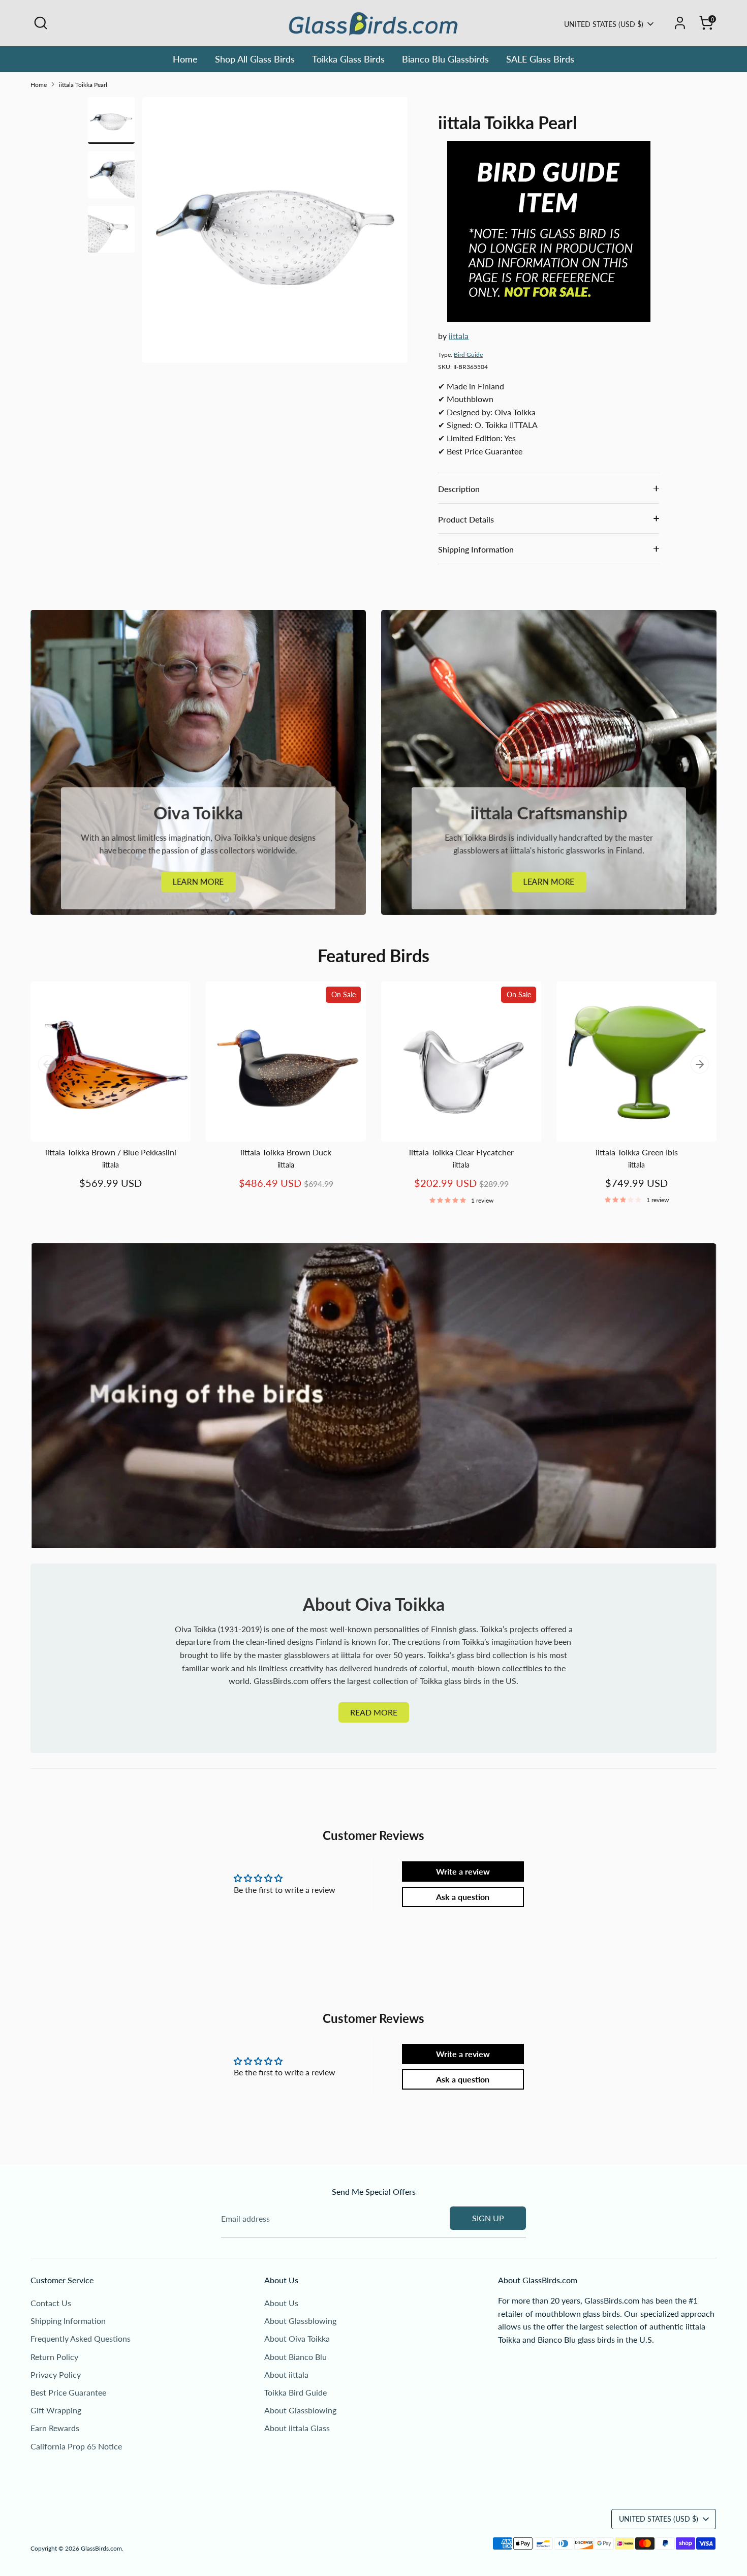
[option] (275, 234)
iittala (459, 336)
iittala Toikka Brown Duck (286, 1152)
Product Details (466, 519)
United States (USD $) (604, 24)
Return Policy (54, 2357)
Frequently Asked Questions (81, 2338)
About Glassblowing (300, 2321)
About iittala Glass (297, 2428)
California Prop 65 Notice (76, 2446)
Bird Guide (468, 355)
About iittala (286, 2374)
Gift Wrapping (56, 2410)
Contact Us (51, 2303)
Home (185, 59)
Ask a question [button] (463, 1897)
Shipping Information (476, 549)
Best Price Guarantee (68, 2392)
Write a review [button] (463, 1871)
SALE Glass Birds (540, 59)
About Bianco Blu (295, 2357)
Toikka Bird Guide (295, 2392)
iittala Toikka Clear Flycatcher (461, 1152)
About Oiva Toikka (297, 2338)
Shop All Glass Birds (255, 59)
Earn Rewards (55, 2428)
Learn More (198, 882)
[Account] (680, 23)
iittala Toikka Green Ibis (637, 1152)
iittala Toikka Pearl (83, 85)
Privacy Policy (56, 2374)
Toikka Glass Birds (348, 59)
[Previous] (47, 1064)
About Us (281, 2303)
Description (459, 489)
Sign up (488, 2218)
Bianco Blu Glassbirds (445, 59)
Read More (374, 1712)
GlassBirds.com (101, 2548)
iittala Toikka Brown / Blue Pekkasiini (111, 1152)
